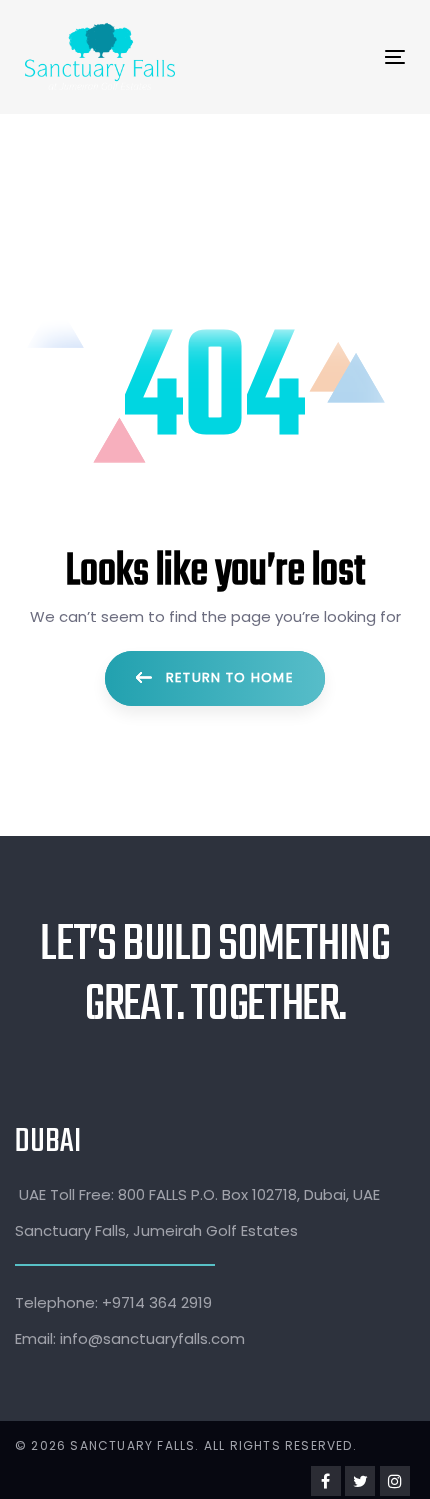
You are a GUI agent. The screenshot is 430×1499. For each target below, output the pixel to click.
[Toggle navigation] (305, 56)
